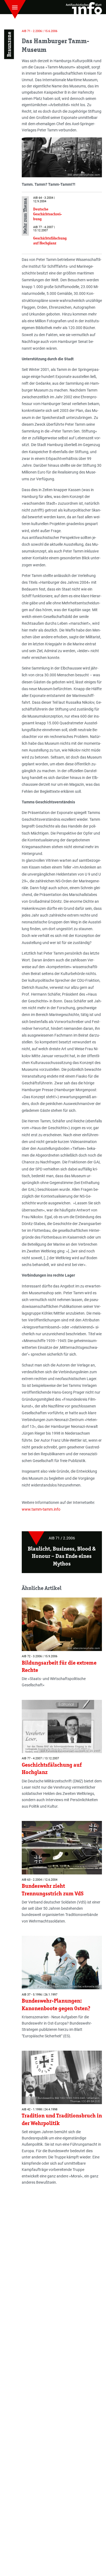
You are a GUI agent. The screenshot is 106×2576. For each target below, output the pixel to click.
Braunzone (9, 44)
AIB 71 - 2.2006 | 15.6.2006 (40, 31)
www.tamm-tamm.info (42, 1509)
